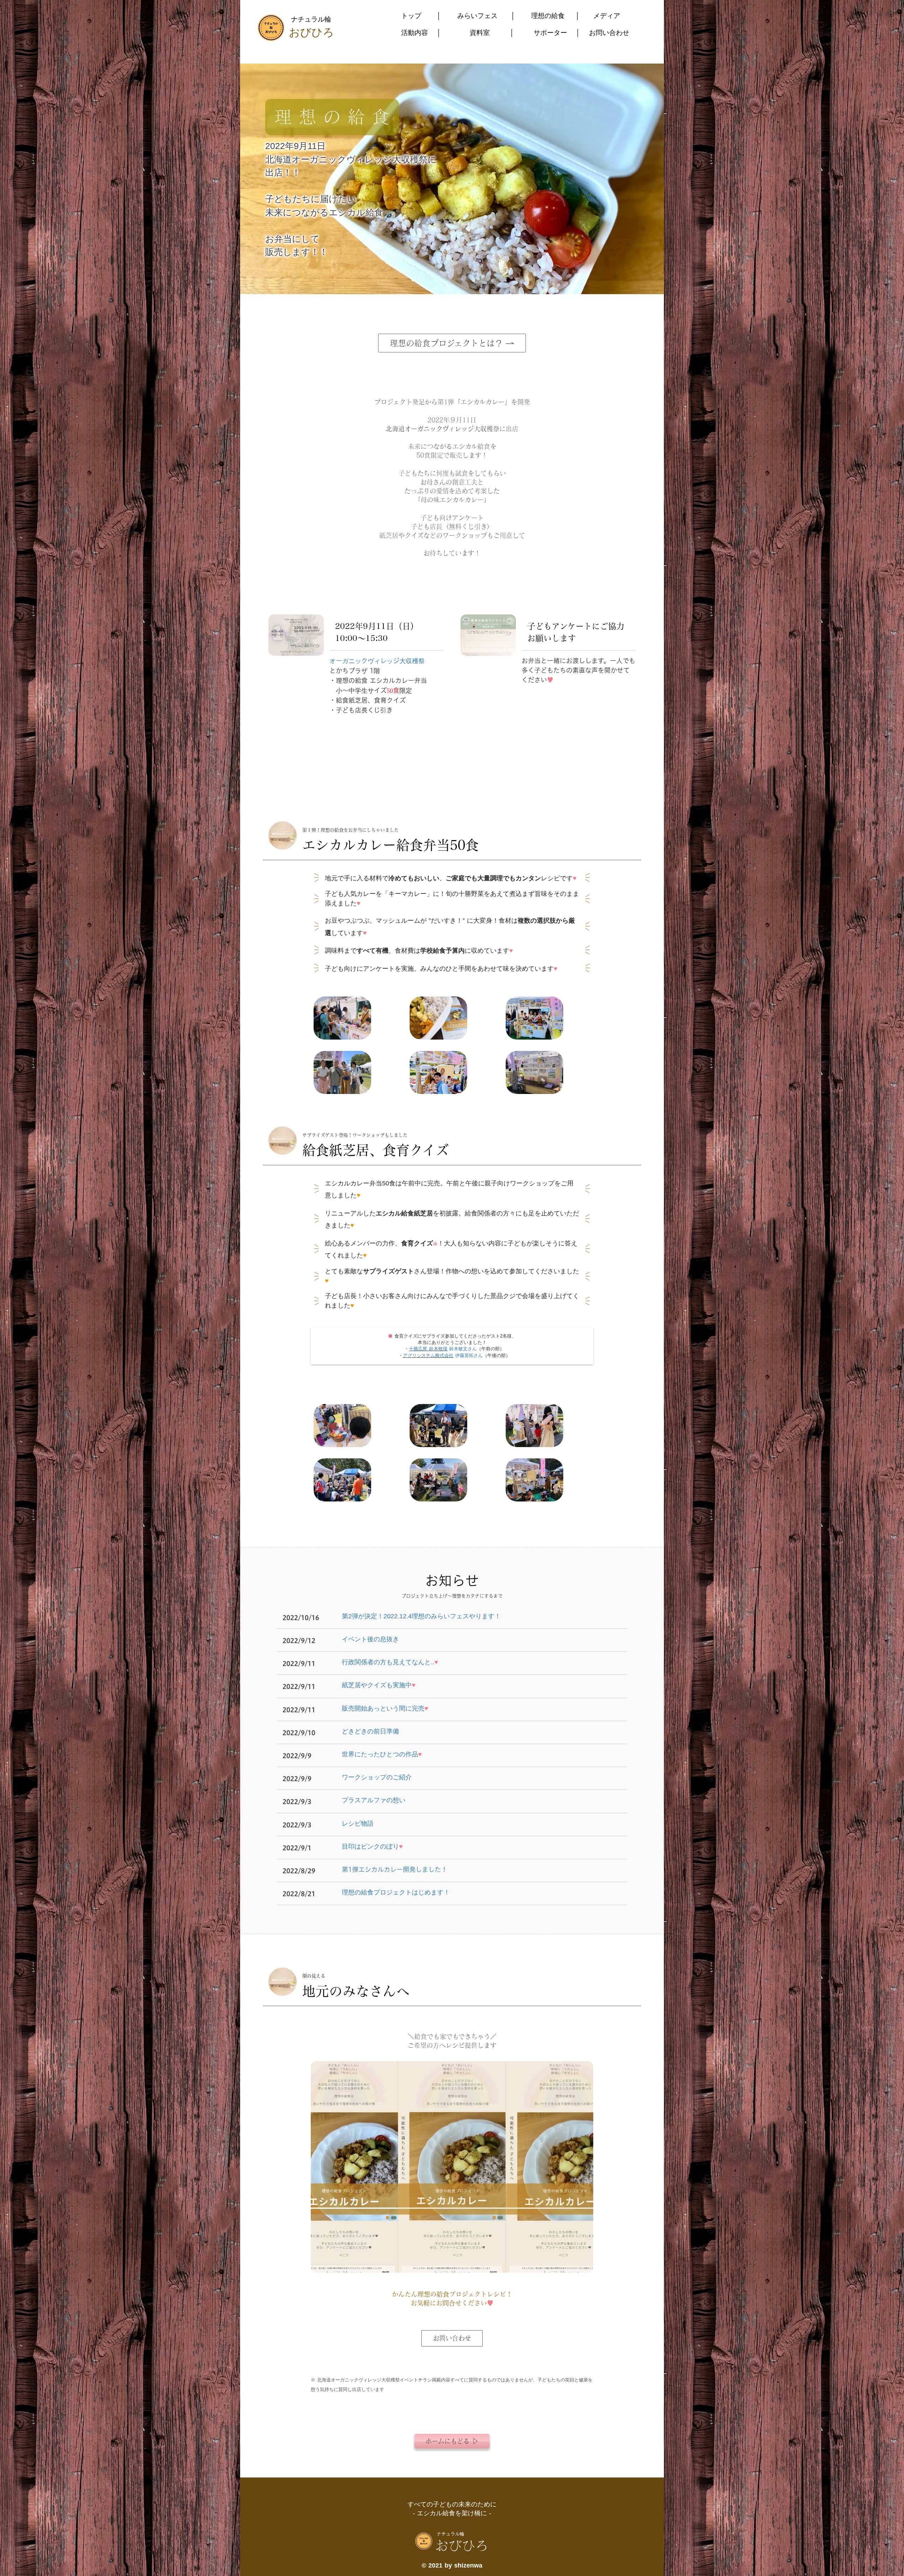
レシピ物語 (358, 1824)
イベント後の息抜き (370, 1639)
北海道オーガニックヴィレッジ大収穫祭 (442, 429)
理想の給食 (548, 16)
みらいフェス (477, 16)
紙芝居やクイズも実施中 (379, 1685)
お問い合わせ (609, 33)
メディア (607, 16)
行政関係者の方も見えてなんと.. (390, 1662)
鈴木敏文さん (463, 1349)
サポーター (550, 33)
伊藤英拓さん (469, 1355)
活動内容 (415, 33)
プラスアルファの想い (374, 1800)
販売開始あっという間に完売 (385, 1708)
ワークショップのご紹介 (377, 1777)
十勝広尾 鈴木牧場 (428, 1349)
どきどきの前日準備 (370, 1731)
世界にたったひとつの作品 (382, 1754)
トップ (411, 16)
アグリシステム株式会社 (428, 1355)
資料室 (480, 33)
